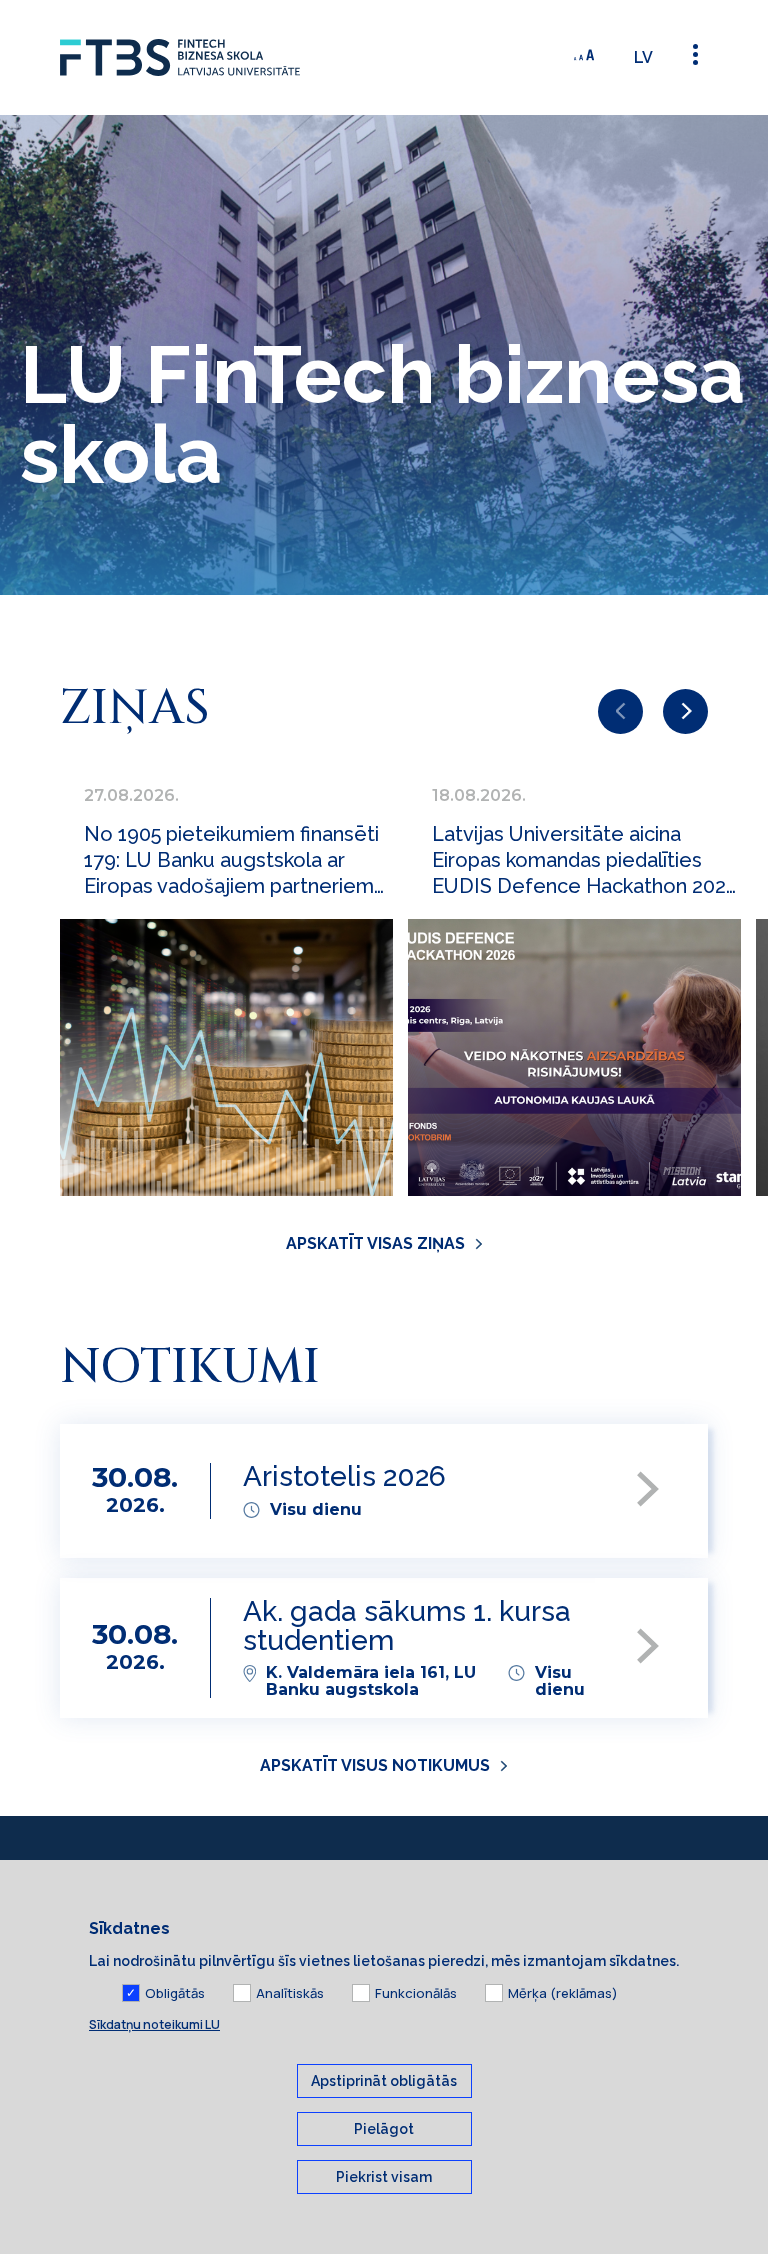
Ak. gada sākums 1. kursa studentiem (407, 1627)
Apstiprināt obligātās (384, 2081)
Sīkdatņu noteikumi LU (154, 2024)
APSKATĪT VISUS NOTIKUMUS (375, 1765)
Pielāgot (384, 2129)
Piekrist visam (384, 2177)
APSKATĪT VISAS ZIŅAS (375, 1243)
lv (643, 57)
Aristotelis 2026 (344, 1477)
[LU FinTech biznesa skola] (210, 57)
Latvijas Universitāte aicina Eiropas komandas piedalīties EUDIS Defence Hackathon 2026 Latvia (585, 860)
